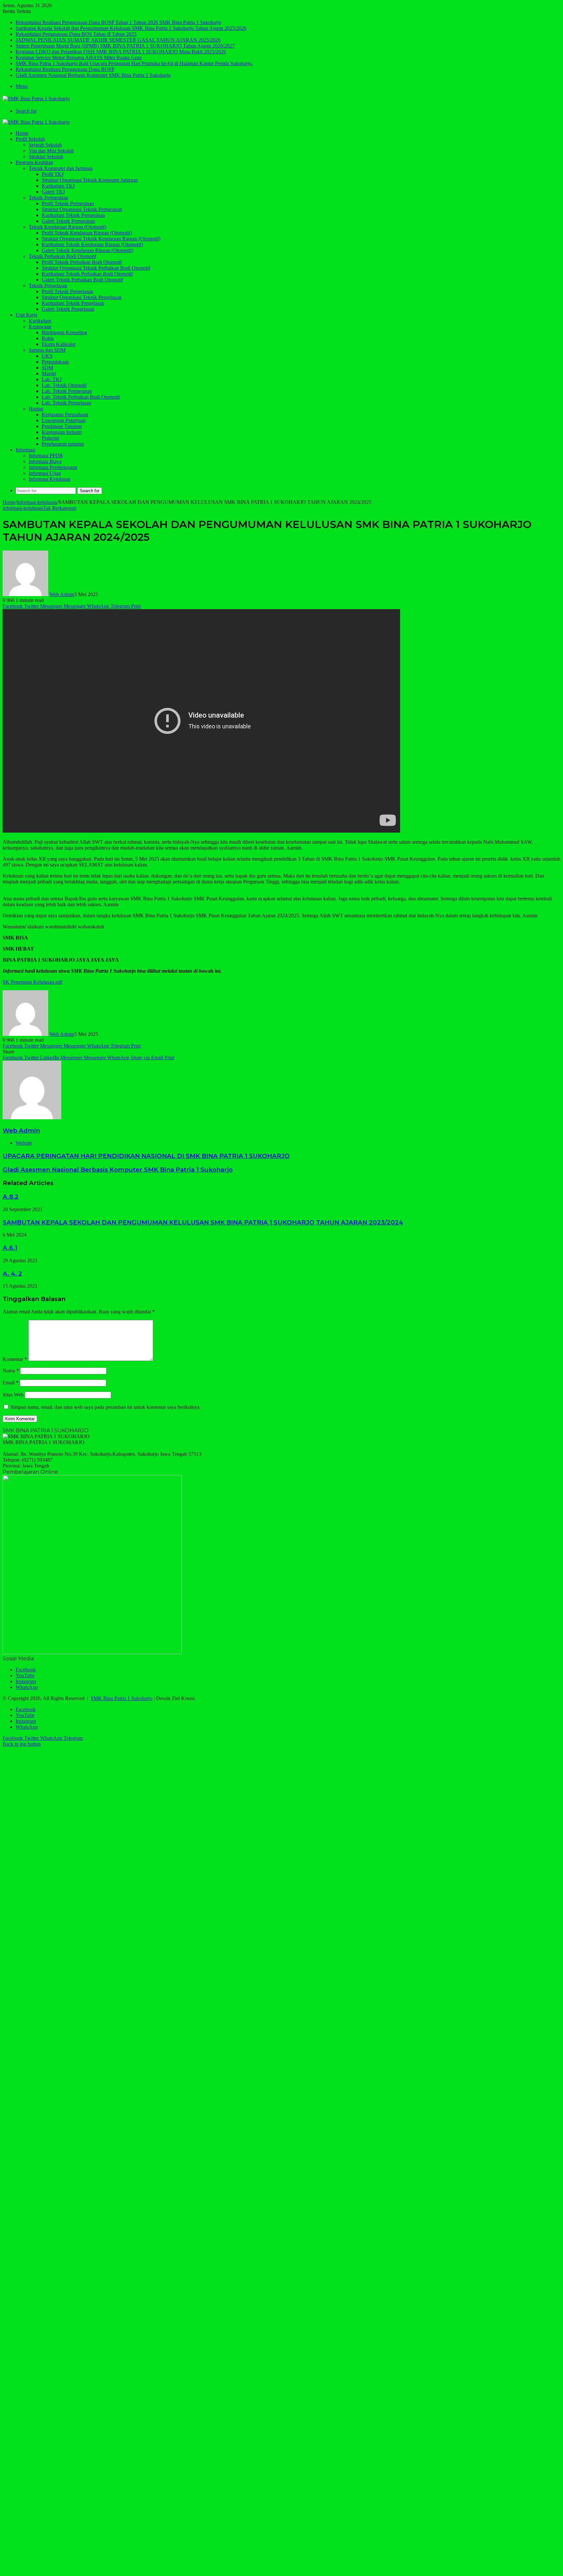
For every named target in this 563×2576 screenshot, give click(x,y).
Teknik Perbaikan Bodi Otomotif (62, 256)
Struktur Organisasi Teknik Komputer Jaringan (90, 180)
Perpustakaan (55, 362)
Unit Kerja (27, 315)
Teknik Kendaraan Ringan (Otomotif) (67, 227)
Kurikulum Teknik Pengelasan (73, 303)
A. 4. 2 (12, 1274)
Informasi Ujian (45, 473)
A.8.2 (11, 1197)
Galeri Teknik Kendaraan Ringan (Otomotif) (87, 250)
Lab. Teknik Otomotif (64, 385)
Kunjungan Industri (62, 432)
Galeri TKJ (53, 192)
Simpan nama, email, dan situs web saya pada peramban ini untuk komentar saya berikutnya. (106, 1407)
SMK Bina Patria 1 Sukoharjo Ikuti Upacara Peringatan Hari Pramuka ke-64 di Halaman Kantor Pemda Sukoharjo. (134, 63)
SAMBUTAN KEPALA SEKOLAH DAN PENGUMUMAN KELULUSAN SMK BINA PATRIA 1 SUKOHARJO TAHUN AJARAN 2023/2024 (203, 1222)
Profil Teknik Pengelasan (67, 291)
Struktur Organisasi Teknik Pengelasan (82, 297)
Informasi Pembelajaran (53, 467)
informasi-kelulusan (37, 502)
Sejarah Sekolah (45, 145)
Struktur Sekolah (46, 157)
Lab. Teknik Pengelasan (66, 403)
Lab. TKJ (52, 379)
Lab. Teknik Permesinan (67, 391)
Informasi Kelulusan (50, 479)
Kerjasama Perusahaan (65, 415)
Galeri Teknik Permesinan (68, 221)
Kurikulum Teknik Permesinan (73, 215)
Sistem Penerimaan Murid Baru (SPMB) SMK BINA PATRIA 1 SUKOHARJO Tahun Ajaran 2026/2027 (125, 46)
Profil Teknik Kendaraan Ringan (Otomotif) (87, 233)
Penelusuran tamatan (63, 444)
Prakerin (50, 438)
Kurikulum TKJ (58, 186)
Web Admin (62, 594)
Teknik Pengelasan (48, 286)
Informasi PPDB (46, 456)
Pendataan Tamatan (62, 426)
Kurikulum (40, 321)
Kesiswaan (40, 327)
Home (22, 133)
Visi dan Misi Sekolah (51, 151)
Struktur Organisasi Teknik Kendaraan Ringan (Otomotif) (101, 239)
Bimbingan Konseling (64, 332)
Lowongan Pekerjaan (64, 420)
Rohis (48, 338)
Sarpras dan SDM (47, 350)
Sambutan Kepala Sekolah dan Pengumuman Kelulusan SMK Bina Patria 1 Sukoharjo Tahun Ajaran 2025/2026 (131, 28)
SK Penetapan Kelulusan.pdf (32, 982)
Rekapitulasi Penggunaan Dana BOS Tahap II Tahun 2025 (76, 34)
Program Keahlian (34, 162)
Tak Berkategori (60, 508)
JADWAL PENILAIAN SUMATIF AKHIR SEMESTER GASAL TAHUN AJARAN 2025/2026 (118, 40)
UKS (47, 356)
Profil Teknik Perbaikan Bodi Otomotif (82, 262)
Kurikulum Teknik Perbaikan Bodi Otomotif (87, 274)
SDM (47, 368)
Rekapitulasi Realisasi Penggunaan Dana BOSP (65, 69)
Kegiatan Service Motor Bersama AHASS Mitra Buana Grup (79, 57)
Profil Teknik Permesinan (68, 203)
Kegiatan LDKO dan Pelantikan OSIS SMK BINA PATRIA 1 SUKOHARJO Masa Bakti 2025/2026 (121, 52)
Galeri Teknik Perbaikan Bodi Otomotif (82, 280)
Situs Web (13, 1395)
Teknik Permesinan (48, 198)
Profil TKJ (53, 174)
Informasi (25, 450)
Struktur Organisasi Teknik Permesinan (82, 209)
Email (11, 1383)
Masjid (49, 373)
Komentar (15, 1359)
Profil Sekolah (30, 139)
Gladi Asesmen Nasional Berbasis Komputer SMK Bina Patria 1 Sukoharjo (93, 75)
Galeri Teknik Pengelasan (68, 309)
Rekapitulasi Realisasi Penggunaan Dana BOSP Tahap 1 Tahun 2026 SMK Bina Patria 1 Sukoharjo (118, 22)
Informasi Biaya (45, 461)
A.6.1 (10, 1248)
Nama (11, 1371)
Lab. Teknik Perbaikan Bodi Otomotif (81, 397)
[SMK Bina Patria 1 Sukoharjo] (36, 99)
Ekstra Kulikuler (59, 344)
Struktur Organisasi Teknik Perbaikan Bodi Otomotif (96, 268)
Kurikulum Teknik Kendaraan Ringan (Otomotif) (92, 244)
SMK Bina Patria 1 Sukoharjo (122, 1698)
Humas (36, 409)
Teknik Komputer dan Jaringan (61, 168)
